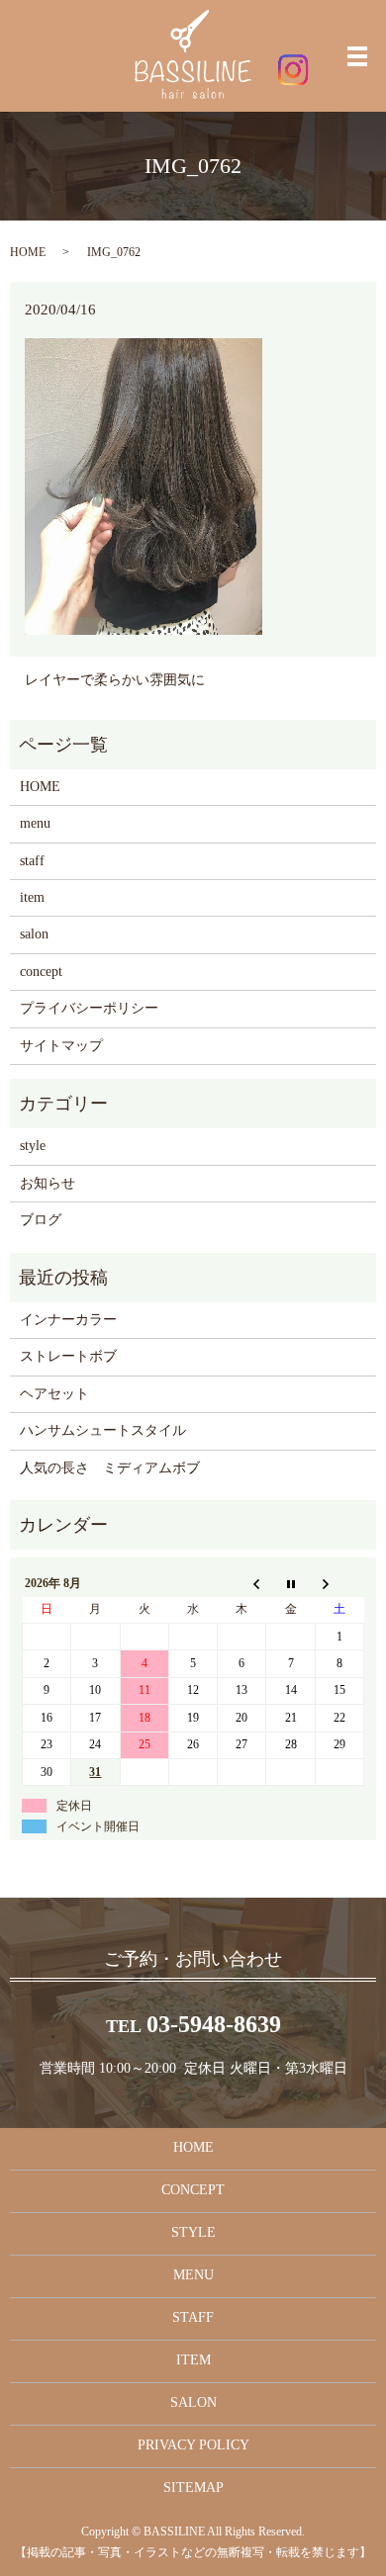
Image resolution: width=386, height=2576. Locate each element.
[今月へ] (290, 1583)
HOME (28, 252)
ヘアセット (54, 1394)
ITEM (193, 2360)
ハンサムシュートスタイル (103, 1430)
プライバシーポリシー (89, 1008)
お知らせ (48, 1183)
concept (41, 972)
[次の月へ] (339, 1583)
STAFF (193, 2317)
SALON (193, 2402)
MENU (193, 2275)
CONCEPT (193, 2190)
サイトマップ (61, 1046)
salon (34, 934)
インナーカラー (68, 1320)
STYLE (193, 2232)
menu (35, 823)
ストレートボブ (68, 1356)
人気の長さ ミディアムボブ (110, 1468)
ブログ (41, 1220)
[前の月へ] (242, 1583)
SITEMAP (193, 2487)
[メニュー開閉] (357, 56)
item (32, 897)
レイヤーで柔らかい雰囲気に (115, 680)
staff (32, 861)
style (33, 1146)
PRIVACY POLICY (193, 2445)
